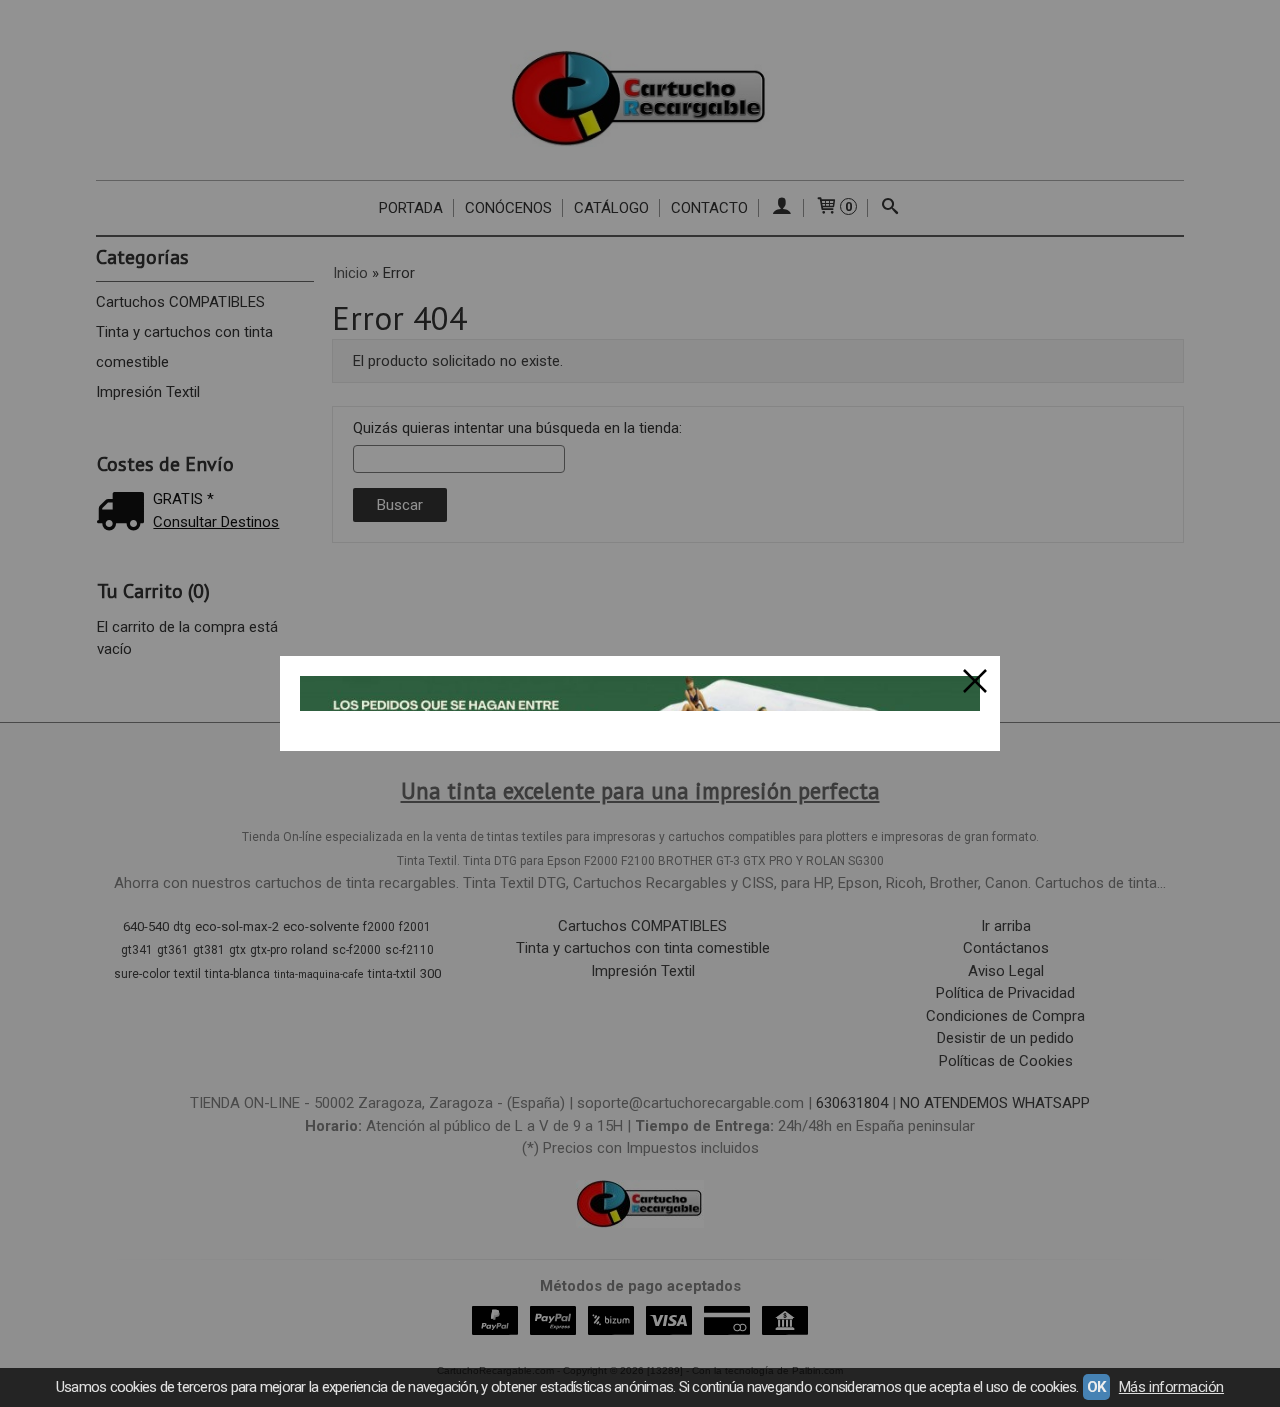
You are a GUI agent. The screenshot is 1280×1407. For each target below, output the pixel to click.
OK (1096, 1387)
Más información (1171, 1387)
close (975, 681)
